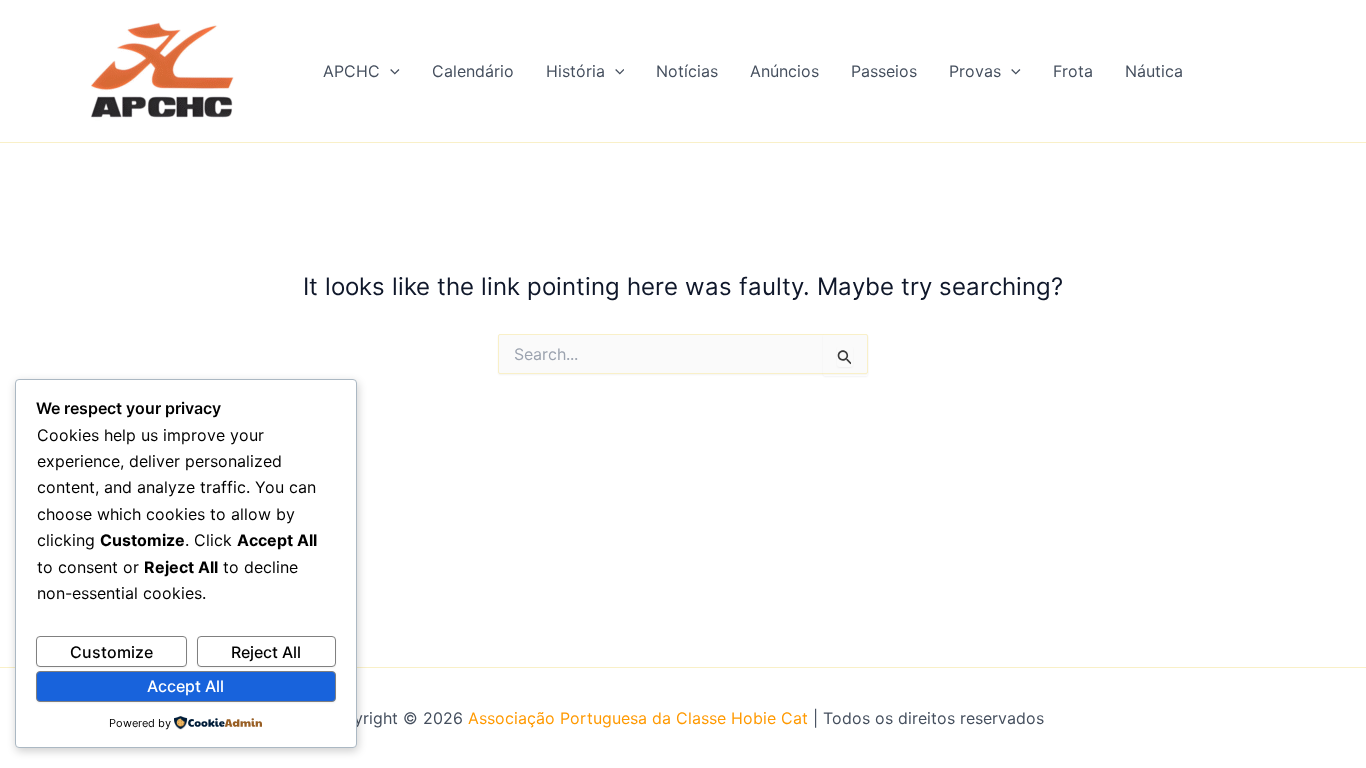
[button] (390, 71)
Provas (975, 71)
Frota (1073, 71)
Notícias (687, 71)
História (575, 71)
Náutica (1154, 71)
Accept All (185, 686)
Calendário (473, 71)
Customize (111, 652)
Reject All (266, 652)
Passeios (884, 71)
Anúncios (784, 71)
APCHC (351, 71)
